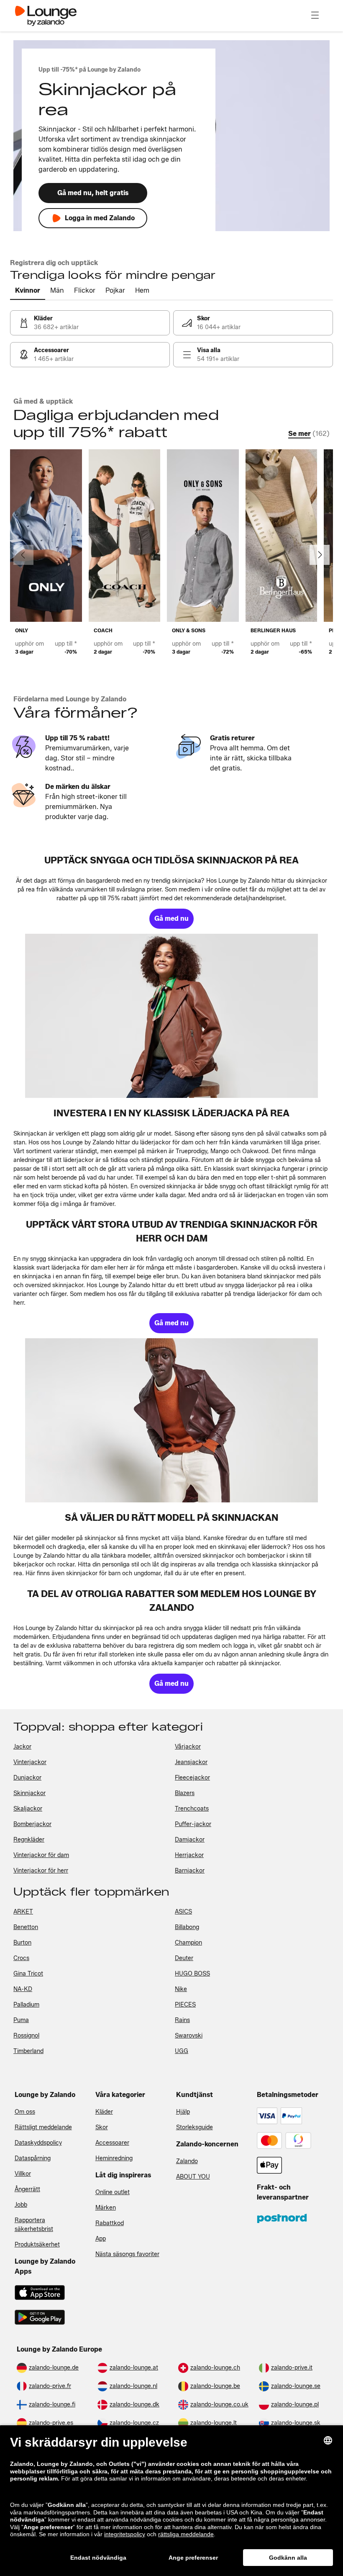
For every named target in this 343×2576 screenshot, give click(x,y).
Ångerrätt (27, 2189)
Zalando (187, 2161)
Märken (106, 2208)
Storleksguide (195, 2127)
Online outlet (113, 2192)
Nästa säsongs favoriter (127, 2254)
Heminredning (114, 2158)
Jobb (21, 2205)
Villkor (23, 2174)
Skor (102, 2127)
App (101, 2239)
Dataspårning (33, 2158)
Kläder (104, 2112)
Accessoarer (112, 2143)
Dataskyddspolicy (38, 2143)
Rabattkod (110, 2223)
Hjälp (183, 2112)
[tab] (28, 291)
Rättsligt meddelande (43, 2127)
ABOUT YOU (193, 2177)
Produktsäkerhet (37, 2245)
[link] (90, 323)
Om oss (25, 2112)
